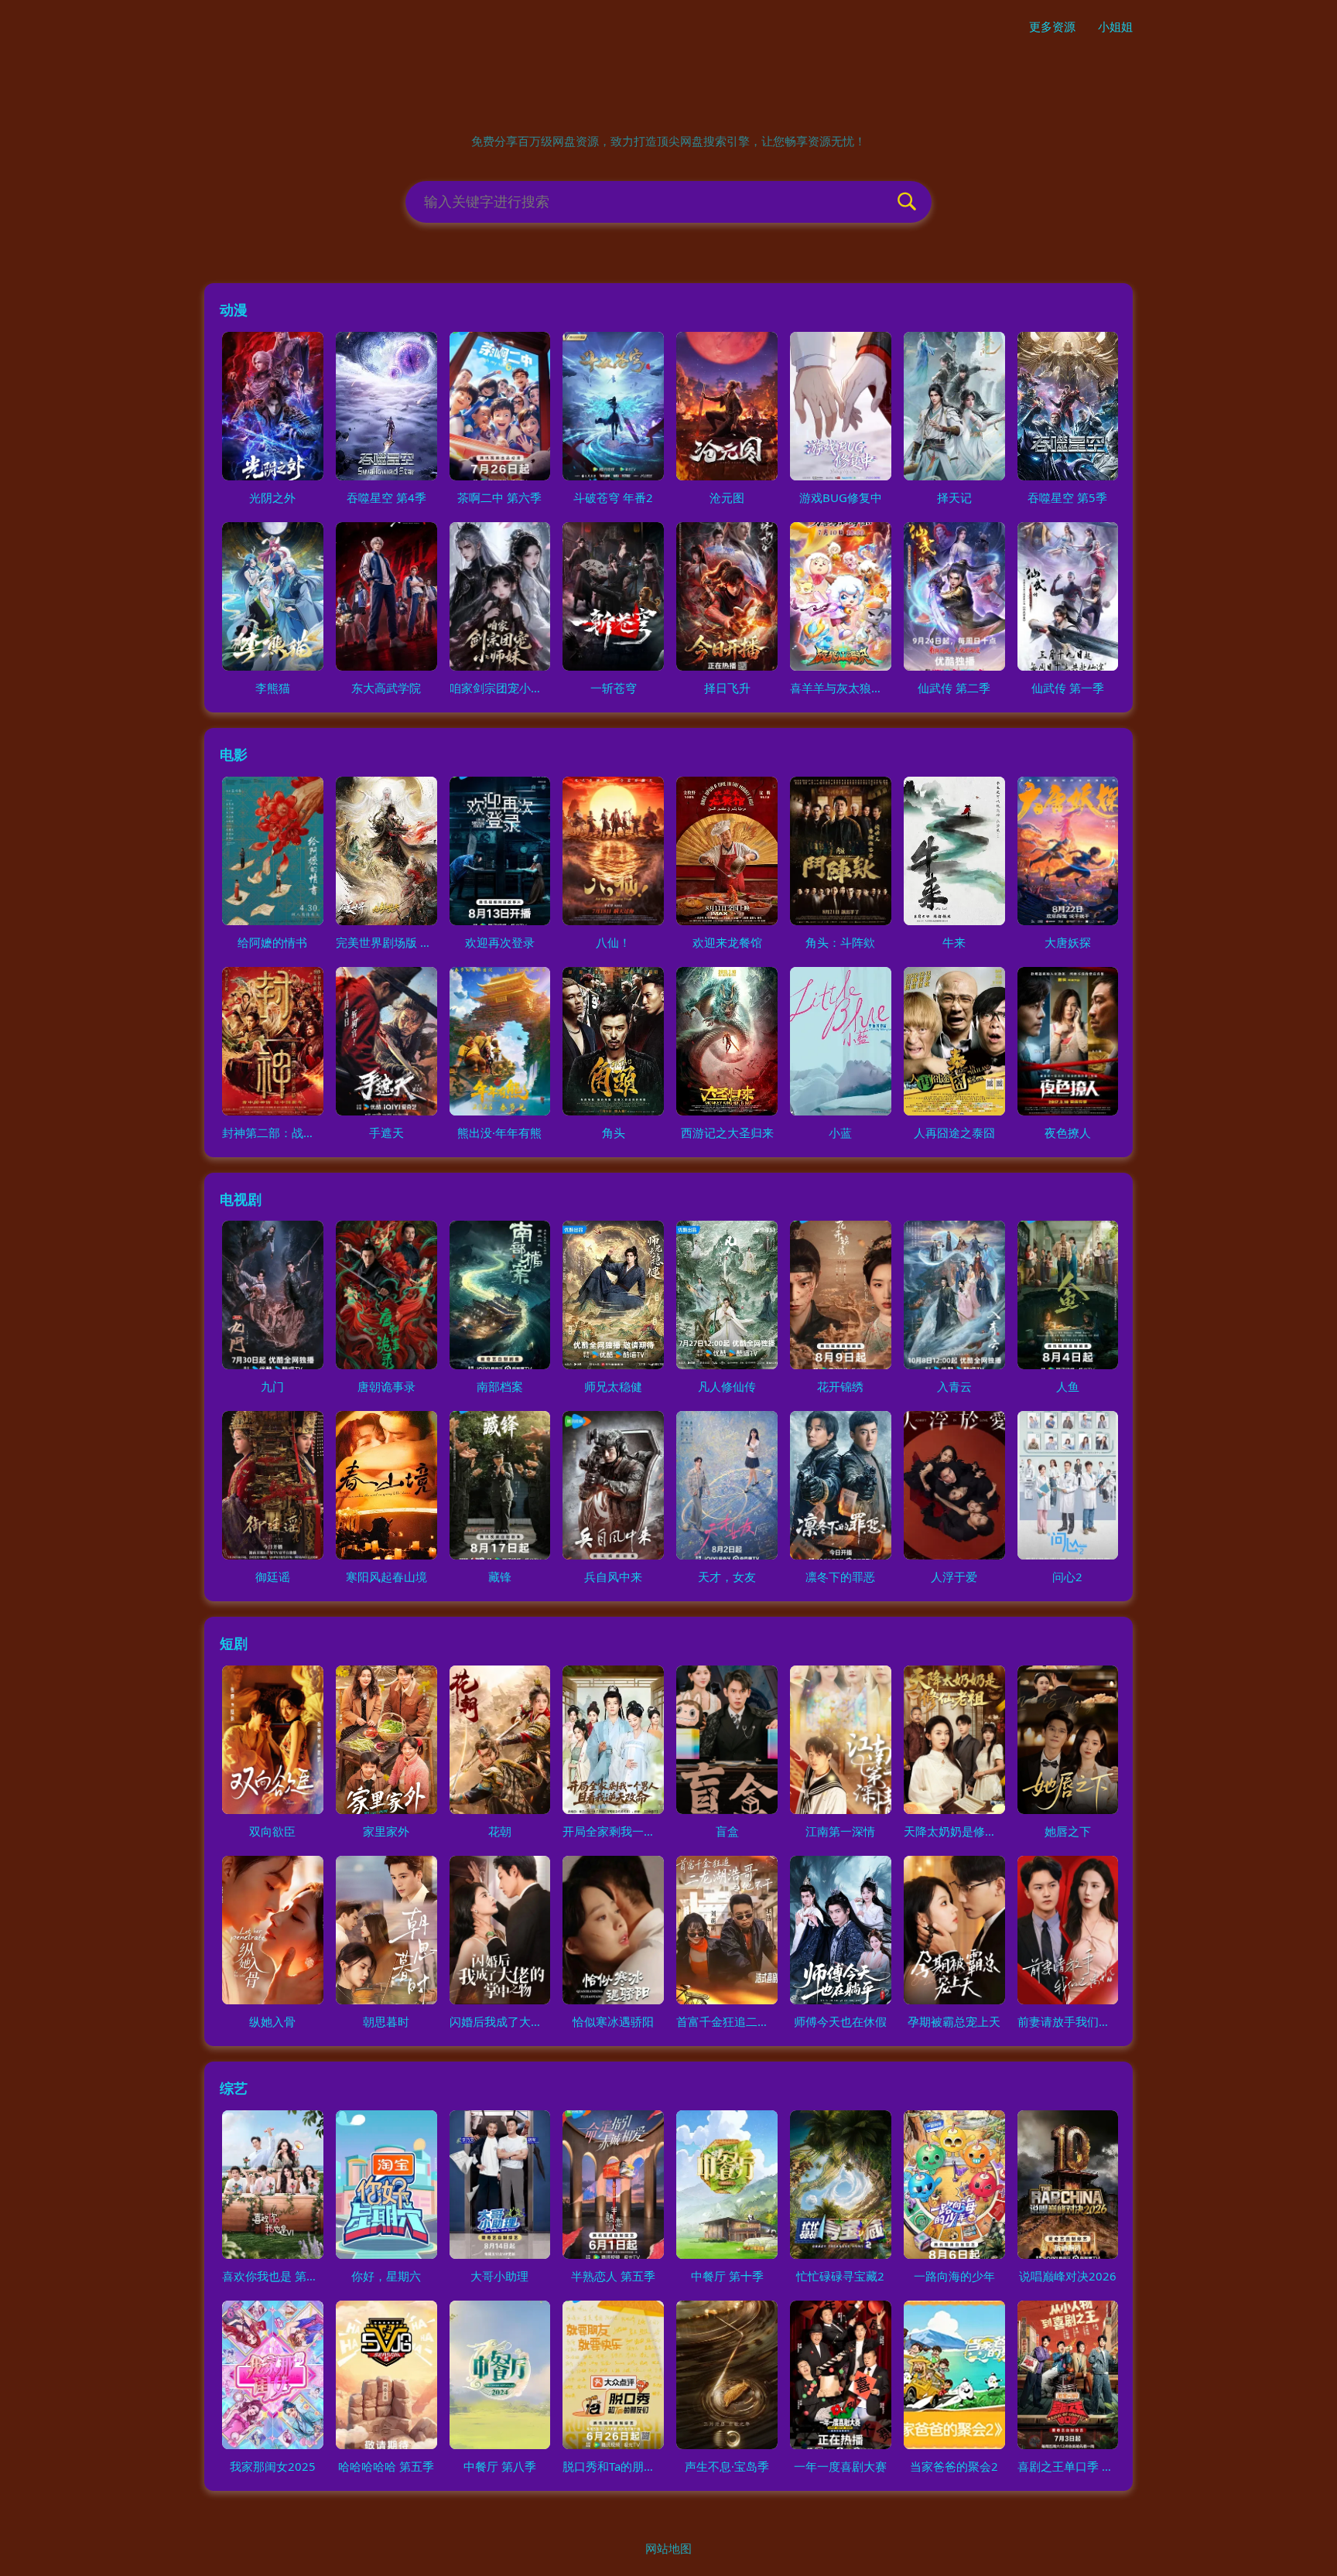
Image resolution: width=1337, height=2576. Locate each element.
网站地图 (668, 2548)
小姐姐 (1115, 26)
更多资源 (1052, 26)
